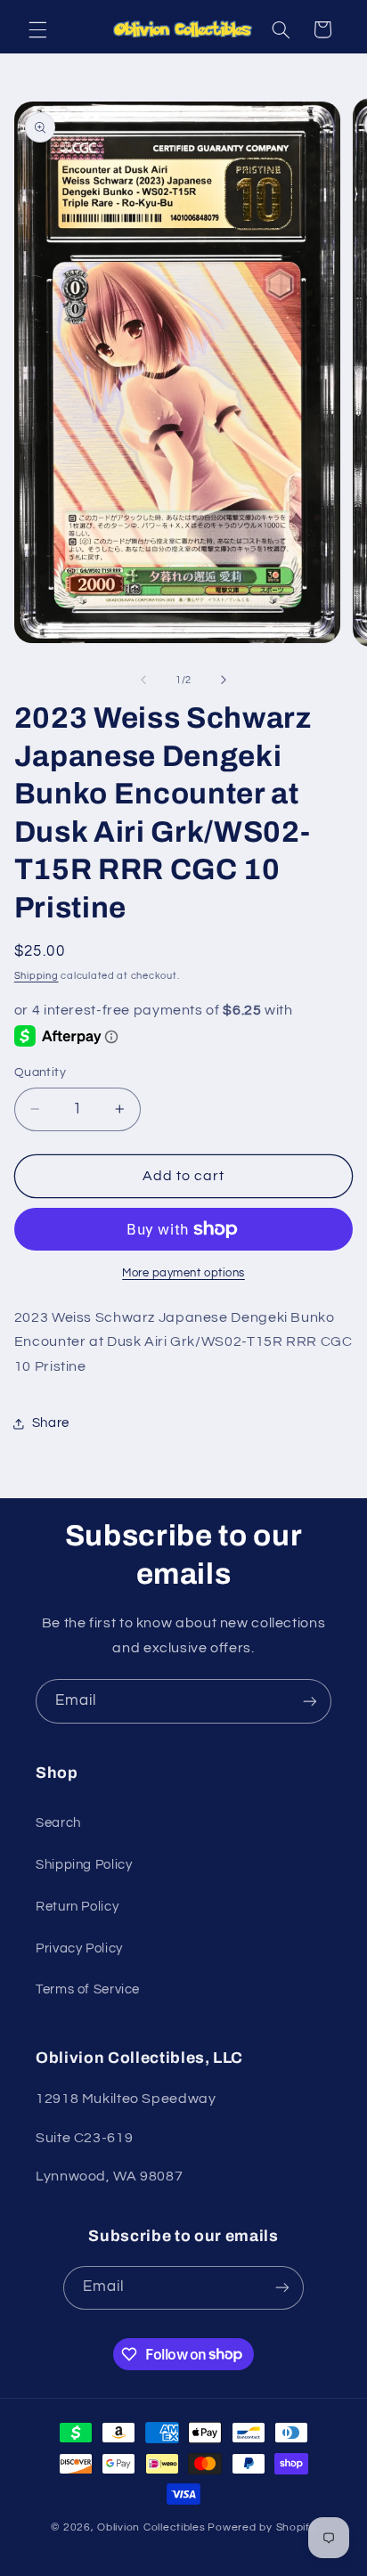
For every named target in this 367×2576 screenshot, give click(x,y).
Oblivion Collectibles (151, 2527)
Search (58, 1823)
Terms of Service (88, 1989)
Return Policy (77, 1907)
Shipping (37, 976)
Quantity (40, 1072)
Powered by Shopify (261, 2527)
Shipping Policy (84, 1865)
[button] (37, 29)
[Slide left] (143, 680)
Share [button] (51, 1423)
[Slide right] (224, 680)
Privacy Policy (79, 1948)
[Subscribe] (310, 1701)
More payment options (183, 1273)
